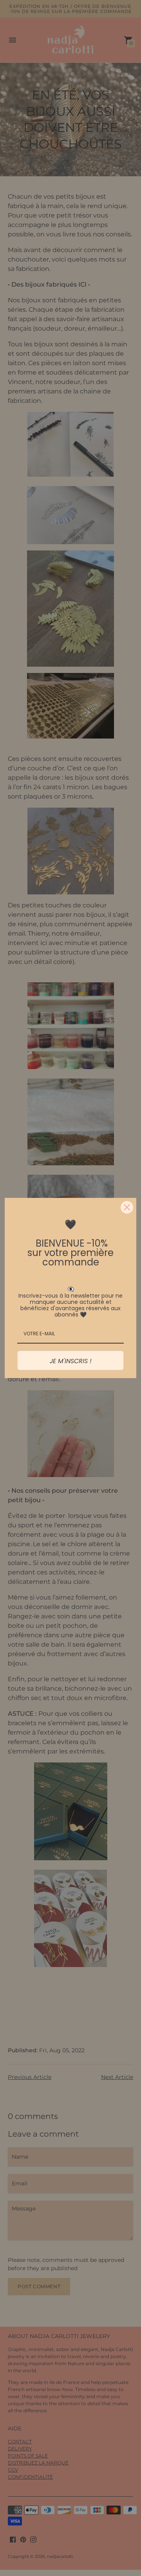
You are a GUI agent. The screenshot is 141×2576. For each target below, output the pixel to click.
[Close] (127, 1207)
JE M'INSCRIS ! (71, 1361)
